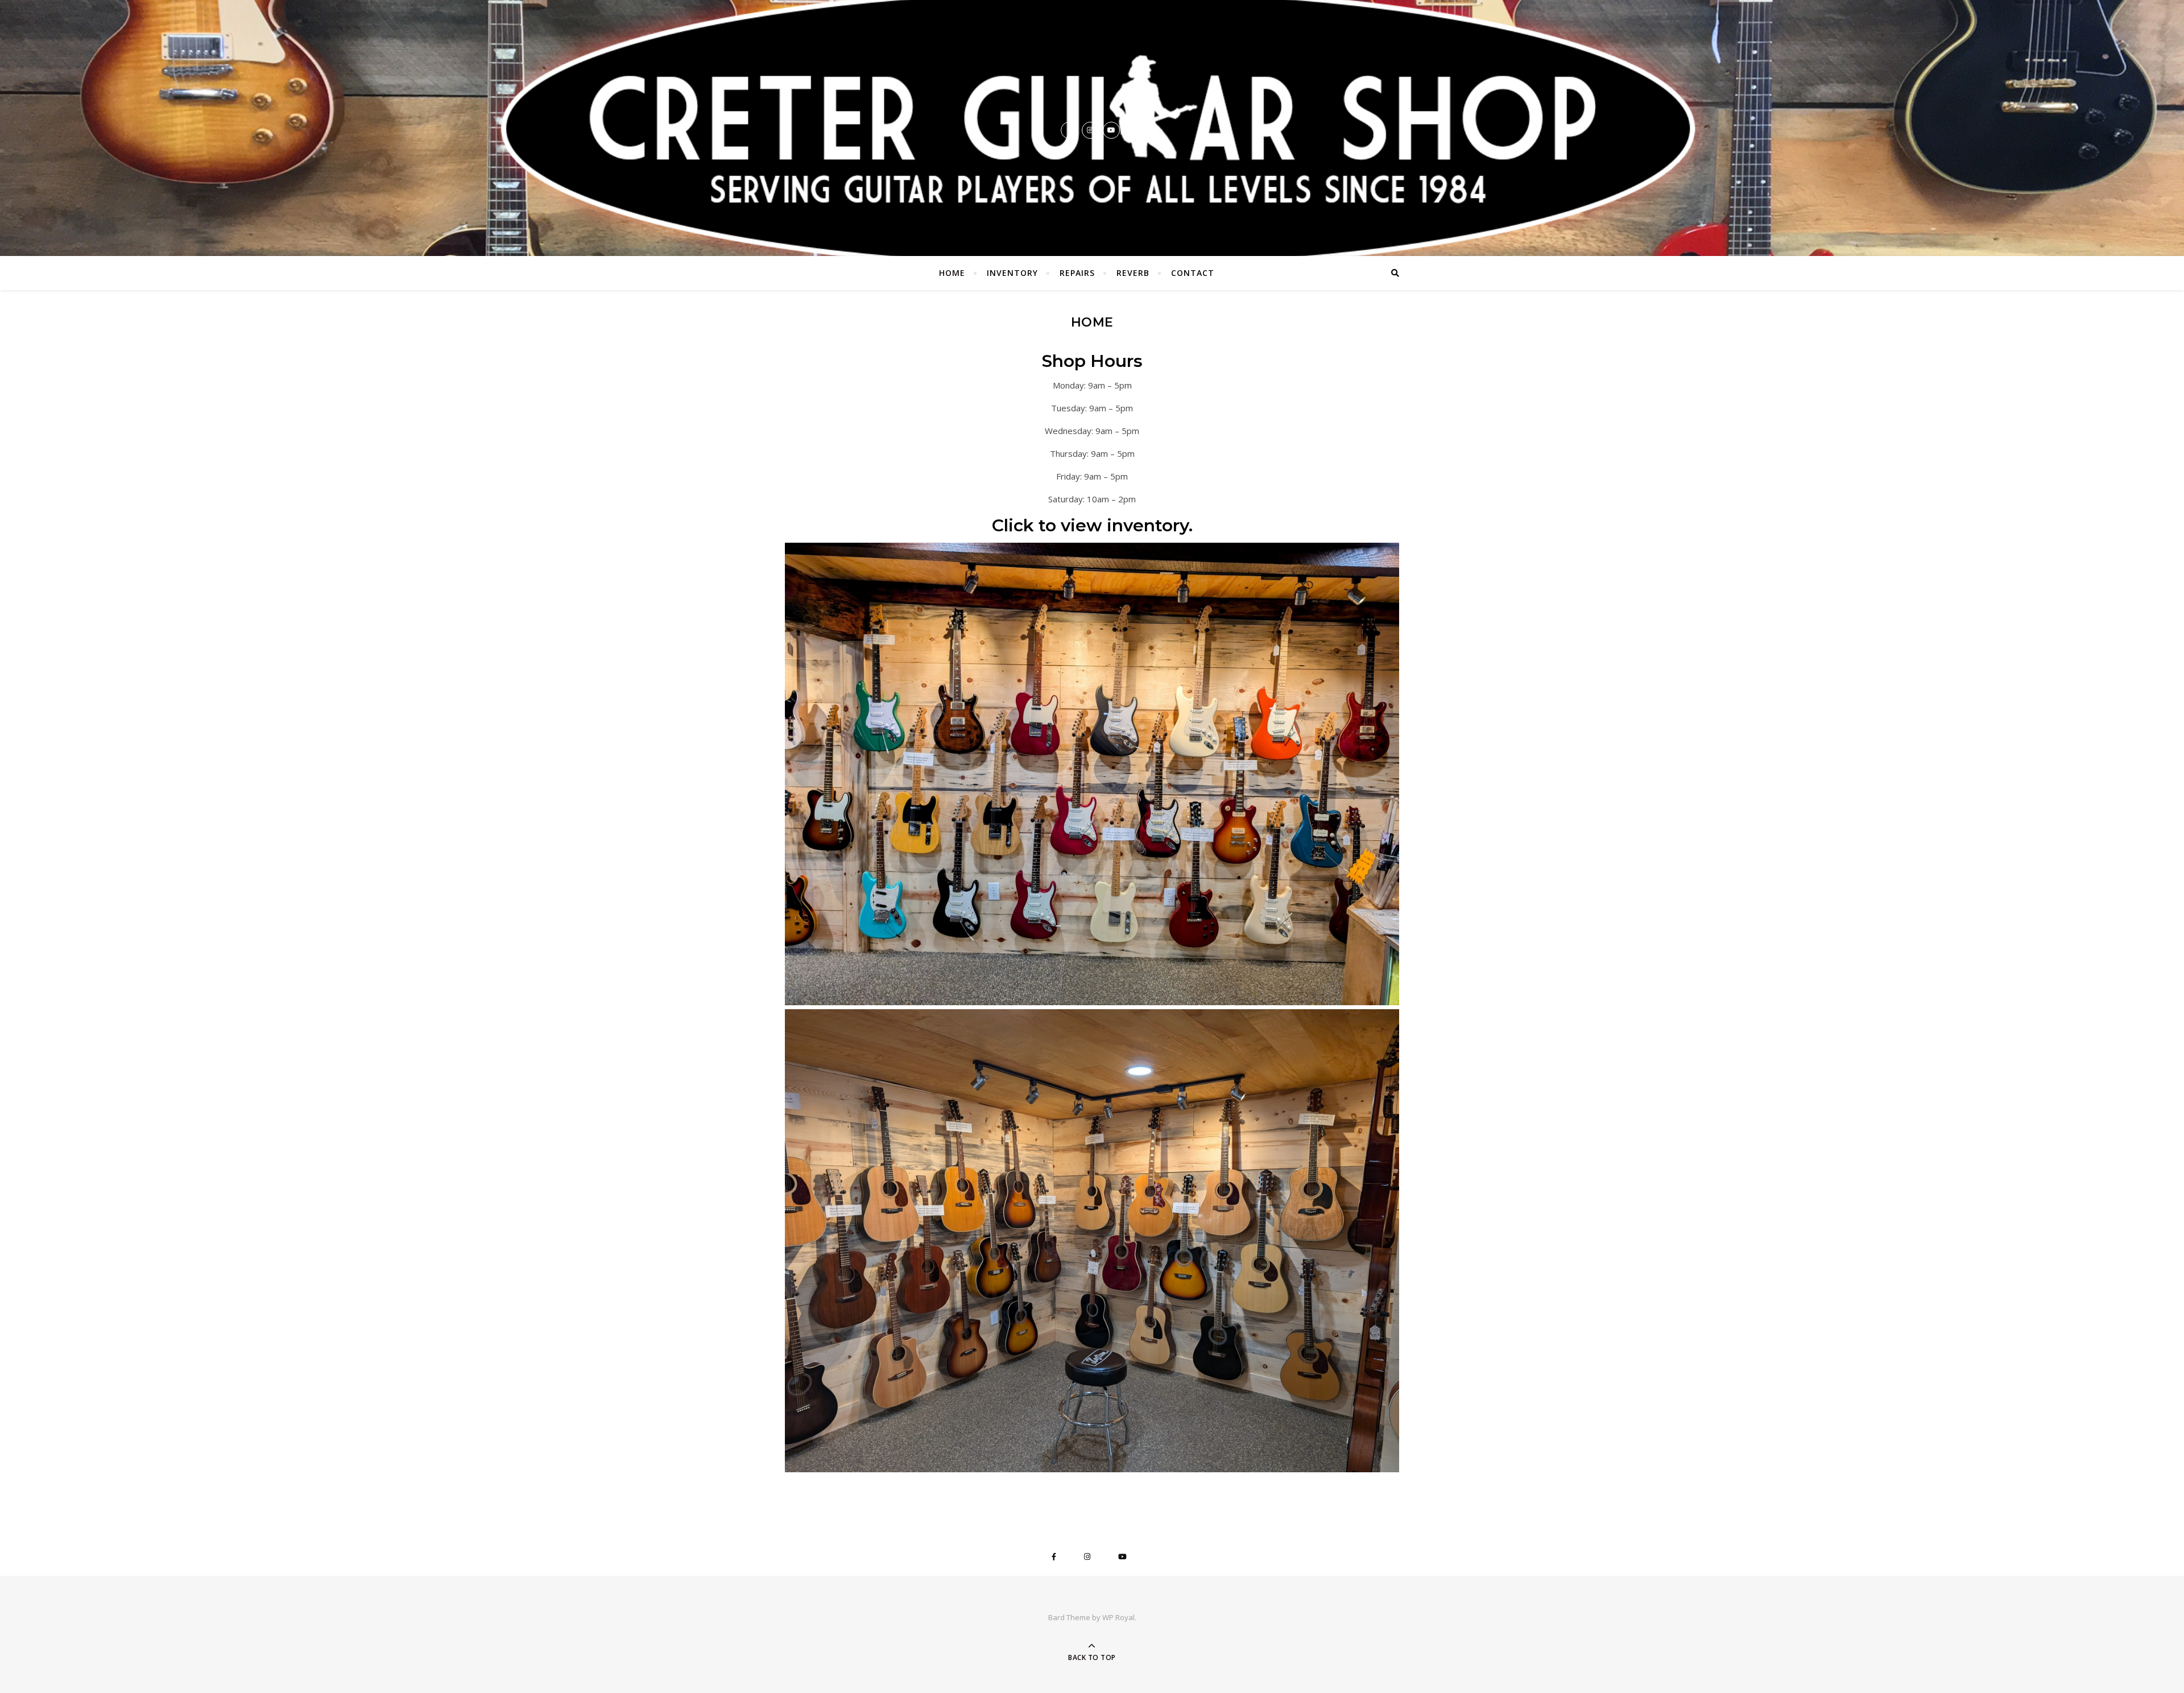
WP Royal (1118, 1617)
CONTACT (1193, 273)
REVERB (1133, 273)
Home (952, 273)
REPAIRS (1077, 273)
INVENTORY (1012, 273)
